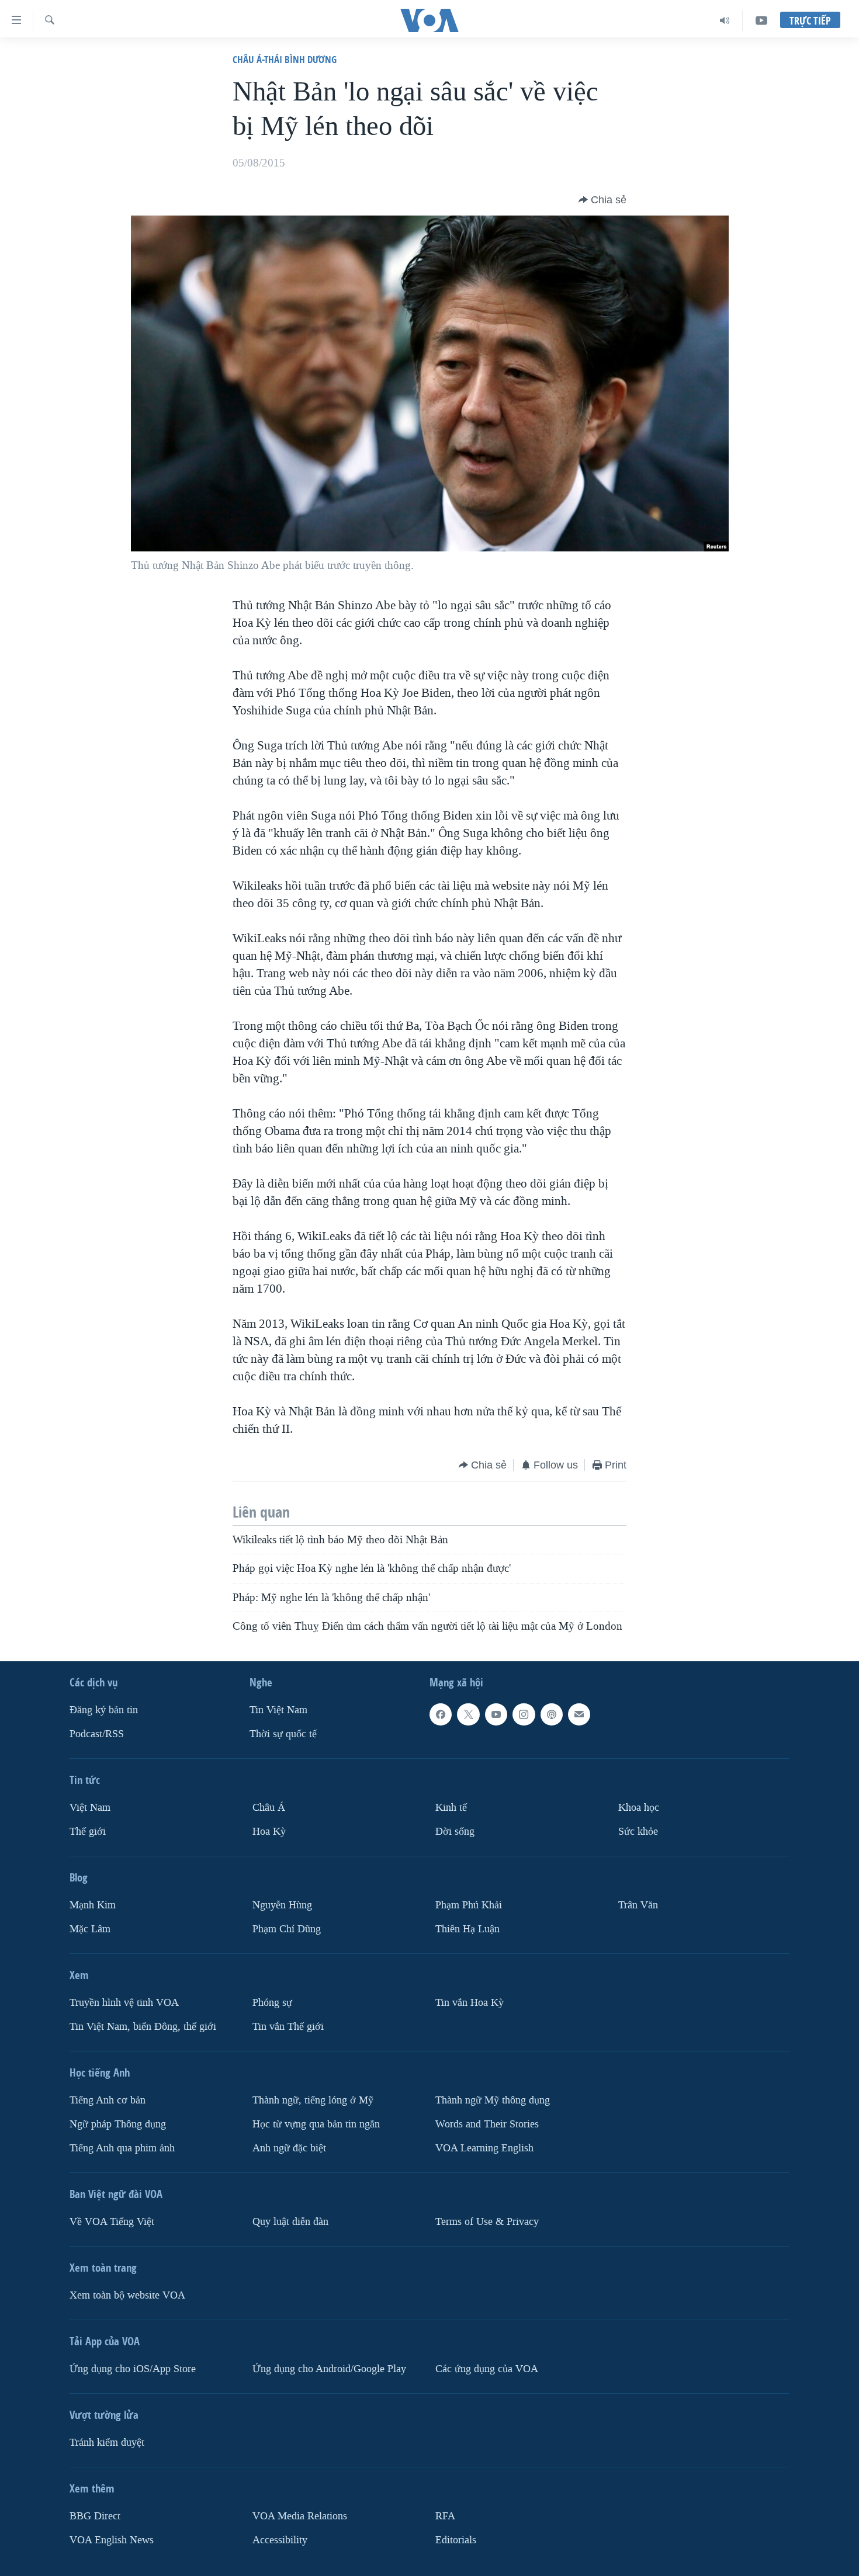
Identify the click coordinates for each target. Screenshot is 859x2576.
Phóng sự (272, 2003)
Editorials (456, 2540)
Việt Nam (90, 1808)
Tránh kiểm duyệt (107, 2443)
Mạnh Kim (93, 1905)
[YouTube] (761, 20)
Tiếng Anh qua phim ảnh (122, 2148)
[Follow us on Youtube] (496, 1714)
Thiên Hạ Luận (467, 1929)
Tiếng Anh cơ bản (108, 2100)
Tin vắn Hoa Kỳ (470, 2003)
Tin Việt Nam (278, 1710)
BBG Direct (95, 2516)
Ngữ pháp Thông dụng (118, 2124)
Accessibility (280, 2540)
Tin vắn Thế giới (288, 2027)
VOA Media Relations (300, 2516)
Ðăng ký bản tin (104, 1710)
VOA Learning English (484, 2148)
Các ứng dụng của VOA (487, 2369)
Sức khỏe (638, 1832)
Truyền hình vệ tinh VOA (124, 2003)
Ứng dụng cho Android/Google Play (329, 2369)
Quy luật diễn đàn (290, 2222)
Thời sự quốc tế (283, 1734)
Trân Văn (638, 1905)
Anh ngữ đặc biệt (289, 2148)
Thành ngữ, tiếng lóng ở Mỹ (313, 2100)
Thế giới (88, 1832)
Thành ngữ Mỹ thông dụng (493, 2100)
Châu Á (269, 1808)
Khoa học (639, 1808)
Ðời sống (455, 1832)
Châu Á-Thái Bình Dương (285, 59)
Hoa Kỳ (269, 1832)
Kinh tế (451, 1808)
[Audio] (725, 20)
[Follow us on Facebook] (441, 1714)
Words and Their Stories (487, 2124)
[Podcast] (552, 1714)
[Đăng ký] (579, 1714)
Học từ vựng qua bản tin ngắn (316, 2124)
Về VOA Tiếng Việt (112, 2222)
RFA (445, 2516)
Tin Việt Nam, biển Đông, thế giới (143, 2027)
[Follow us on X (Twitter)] (468, 1714)
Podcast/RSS (97, 1734)
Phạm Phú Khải (469, 1905)
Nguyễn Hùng (282, 1905)
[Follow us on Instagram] (524, 1714)
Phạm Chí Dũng (287, 1929)
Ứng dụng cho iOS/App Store (133, 2369)
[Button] (602, 200)
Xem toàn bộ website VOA (127, 2295)
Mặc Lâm (90, 1929)
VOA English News (112, 2540)
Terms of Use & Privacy (487, 2222)
